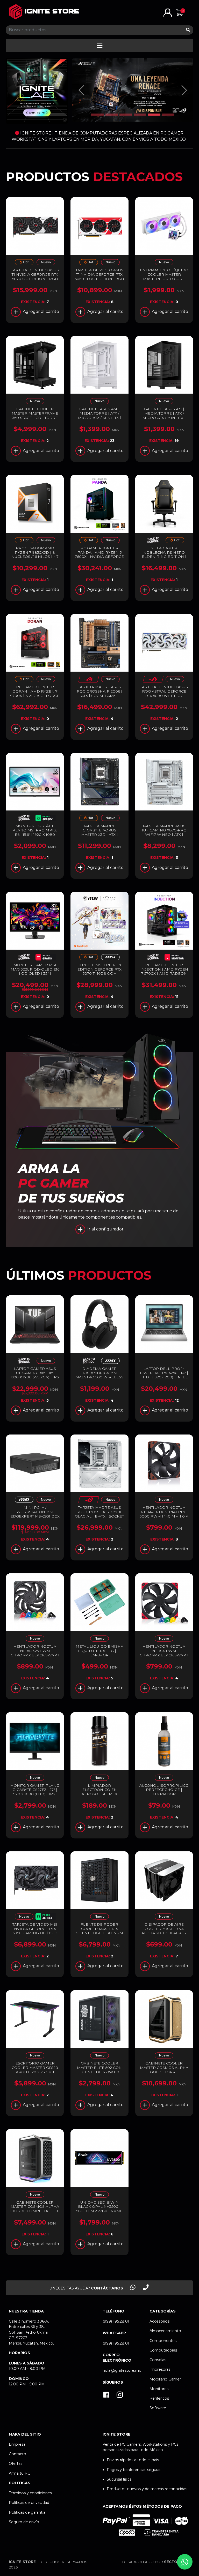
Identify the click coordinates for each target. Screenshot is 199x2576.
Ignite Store (22, 2562)
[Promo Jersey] (46, 819)
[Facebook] (106, 2395)
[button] (168, 12)
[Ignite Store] (44, 12)
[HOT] (24, 263)
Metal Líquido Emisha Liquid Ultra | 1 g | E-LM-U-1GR (99, 1651)
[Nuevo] (46, 263)
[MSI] (110, 958)
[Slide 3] (126, 115)
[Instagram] (120, 2395)
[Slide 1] (97, 115)
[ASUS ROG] (89, 680)
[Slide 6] (168, 115)
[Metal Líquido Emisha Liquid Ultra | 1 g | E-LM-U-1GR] (99, 1602)
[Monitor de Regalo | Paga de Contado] (175, 958)
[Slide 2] (112, 115)
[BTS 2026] (153, 541)
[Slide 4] (140, 115)
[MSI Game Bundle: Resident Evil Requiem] (46, 958)
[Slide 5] (154, 115)
